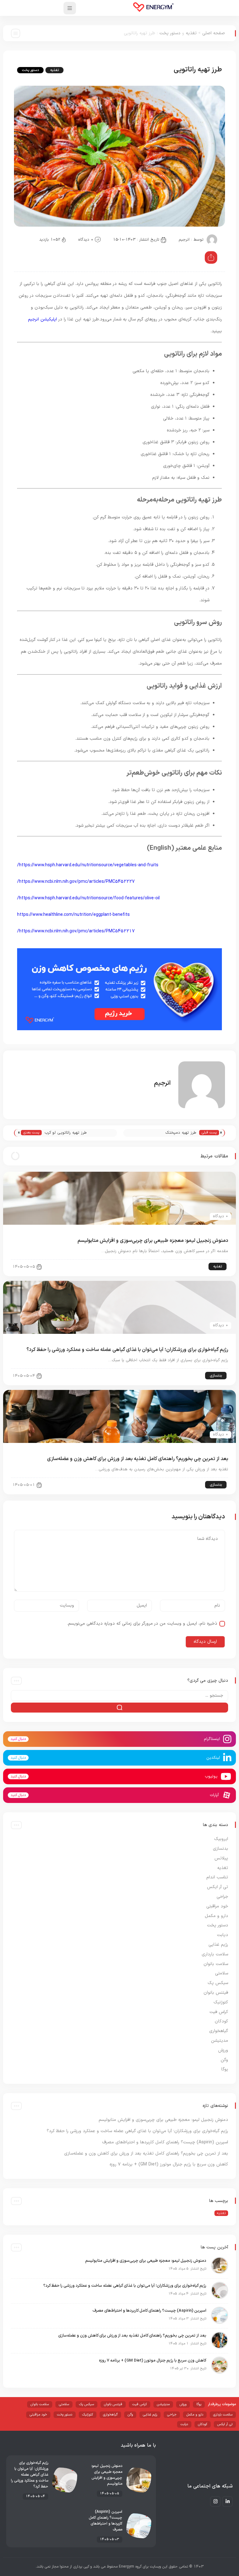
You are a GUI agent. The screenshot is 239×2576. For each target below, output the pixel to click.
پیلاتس (221, 1858)
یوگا (225, 2069)
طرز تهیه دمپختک (181, 1133)
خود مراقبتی (217, 1906)
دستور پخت (170, 33)
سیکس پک (218, 1983)
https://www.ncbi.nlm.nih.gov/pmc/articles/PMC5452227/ (76, 882)
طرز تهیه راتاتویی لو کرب (66, 1133)
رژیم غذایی (218, 1945)
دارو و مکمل (216, 1916)
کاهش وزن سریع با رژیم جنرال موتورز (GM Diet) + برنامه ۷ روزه (169, 2164)
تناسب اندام (217, 1877)
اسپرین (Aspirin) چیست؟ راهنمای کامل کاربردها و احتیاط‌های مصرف (165, 2142)
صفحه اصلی (214, 33)
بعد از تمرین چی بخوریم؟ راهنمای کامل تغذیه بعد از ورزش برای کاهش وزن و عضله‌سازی (138, 1459)
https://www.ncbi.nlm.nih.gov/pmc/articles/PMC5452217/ (76, 931)
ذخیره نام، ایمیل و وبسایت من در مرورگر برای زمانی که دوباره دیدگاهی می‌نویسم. (142, 1624)
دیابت (223, 1935)
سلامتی (222, 1973)
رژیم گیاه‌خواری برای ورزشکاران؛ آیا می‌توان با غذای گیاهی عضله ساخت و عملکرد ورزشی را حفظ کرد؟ (127, 1350)
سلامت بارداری (215, 1954)
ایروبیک (221, 1839)
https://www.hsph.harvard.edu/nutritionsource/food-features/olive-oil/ (88, 898)
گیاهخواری (219, 2031)
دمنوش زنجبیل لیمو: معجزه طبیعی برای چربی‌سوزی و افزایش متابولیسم (153, 1241)
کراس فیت (219, 2012)
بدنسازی (216, 1376)
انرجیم (184, 240)
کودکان (221, 2021)
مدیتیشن (220, 2041)
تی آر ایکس (218, 1887)
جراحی (222, 1897)
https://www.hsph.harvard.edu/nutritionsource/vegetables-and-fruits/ (88, 865)
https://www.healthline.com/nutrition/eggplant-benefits (73, 915)
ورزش (223, 2050)
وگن (224, 2060)
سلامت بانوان (216, 1964)
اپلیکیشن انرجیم (42, 319)
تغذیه (191, 33)
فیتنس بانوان (216, 1993)
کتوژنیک (221, 2002)
